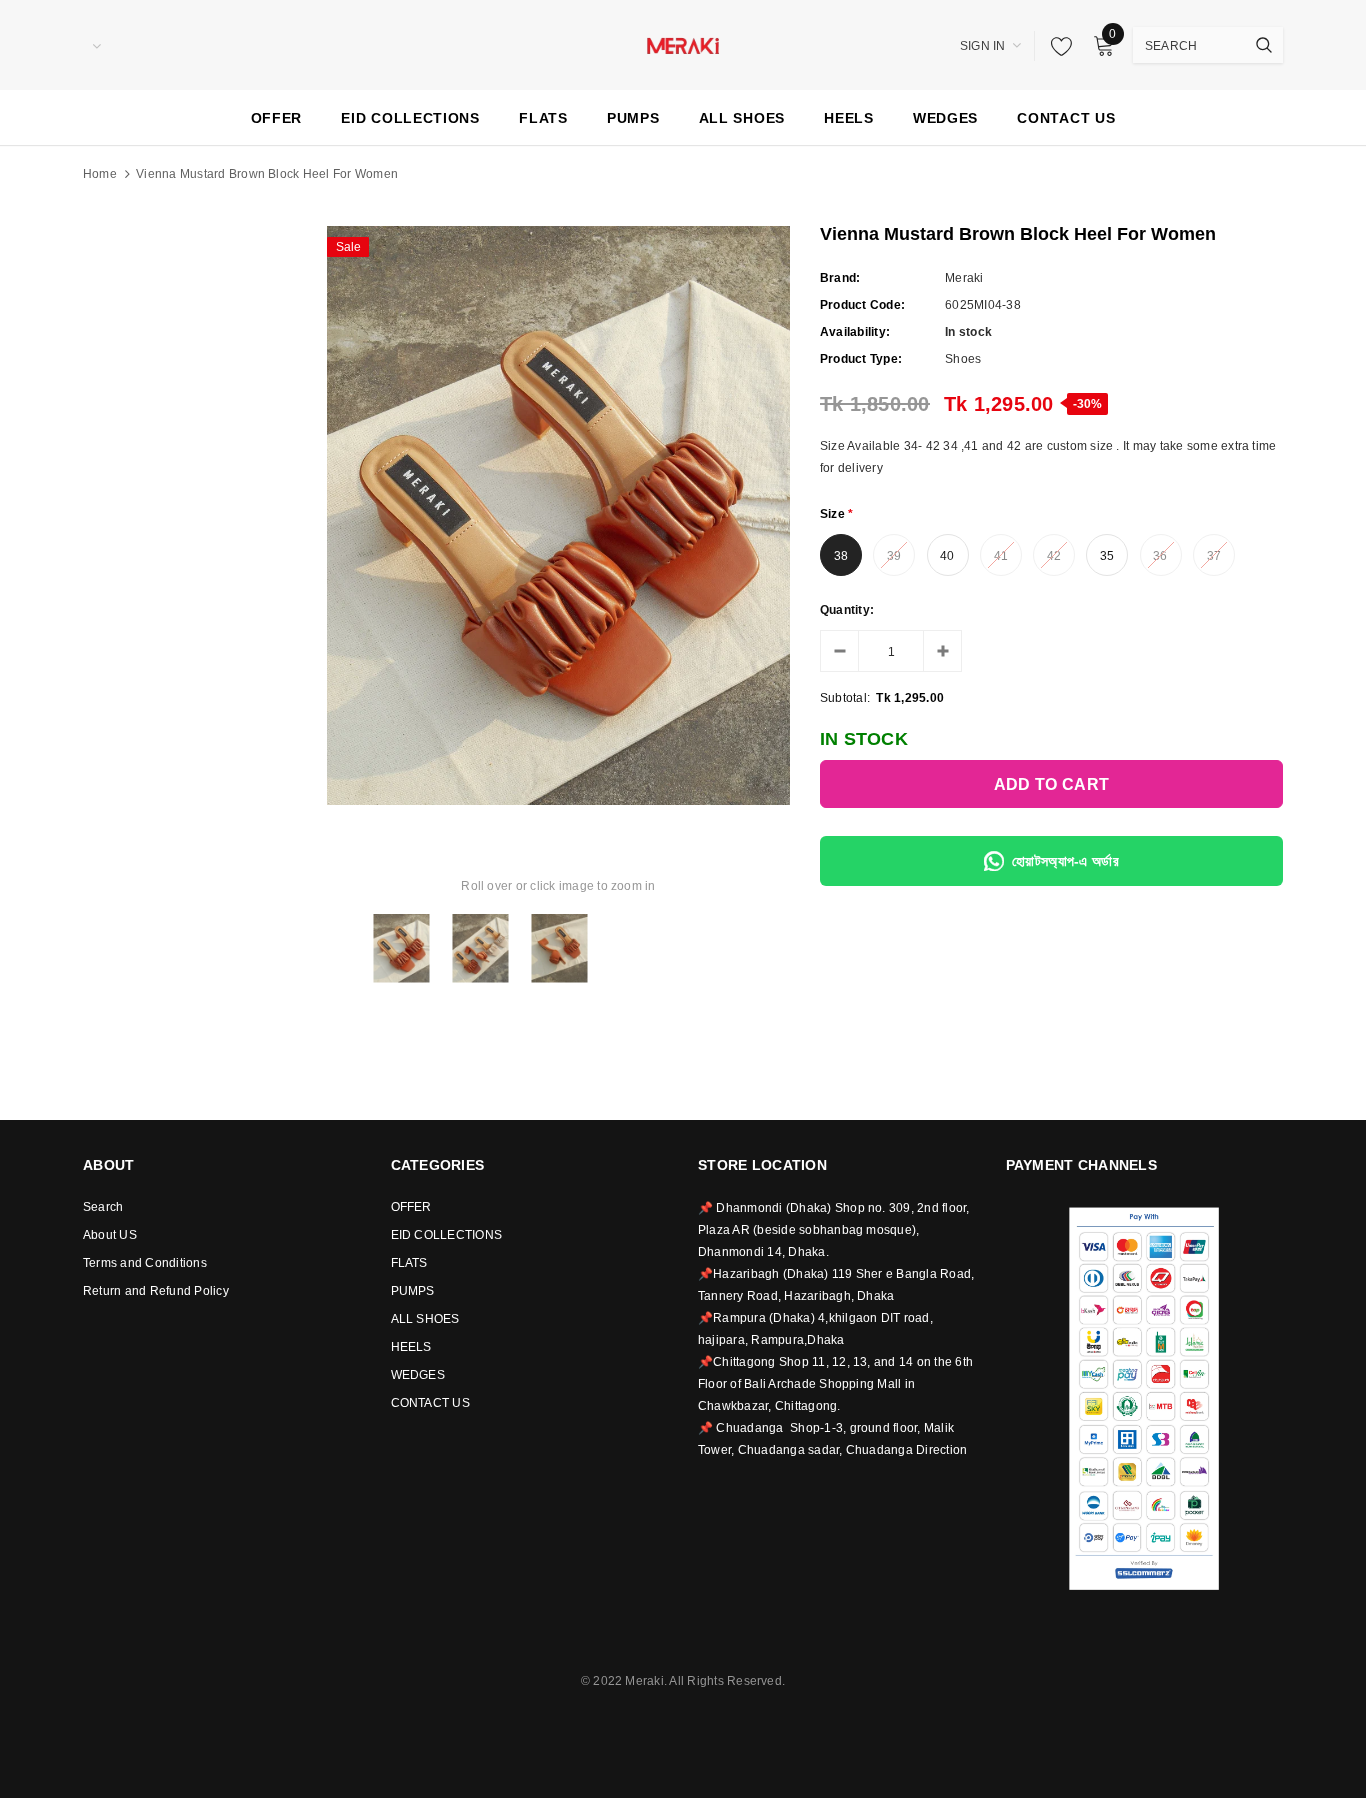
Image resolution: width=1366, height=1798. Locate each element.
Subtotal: (845, 698)
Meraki (964, 278)
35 (1107, 556)
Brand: (840, 278)
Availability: (855, 332)
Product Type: (861, 359)
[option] (558, 515)
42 (1054, 556)
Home (100, 174)
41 (1001, 556)
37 (1214, 556)
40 (947, 556)
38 (841, 556)
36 (1160, 556)
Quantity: (847, 610)
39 (894, 556)
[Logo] (683, 44)
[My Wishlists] (1056, 46)
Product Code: (862, 305)
